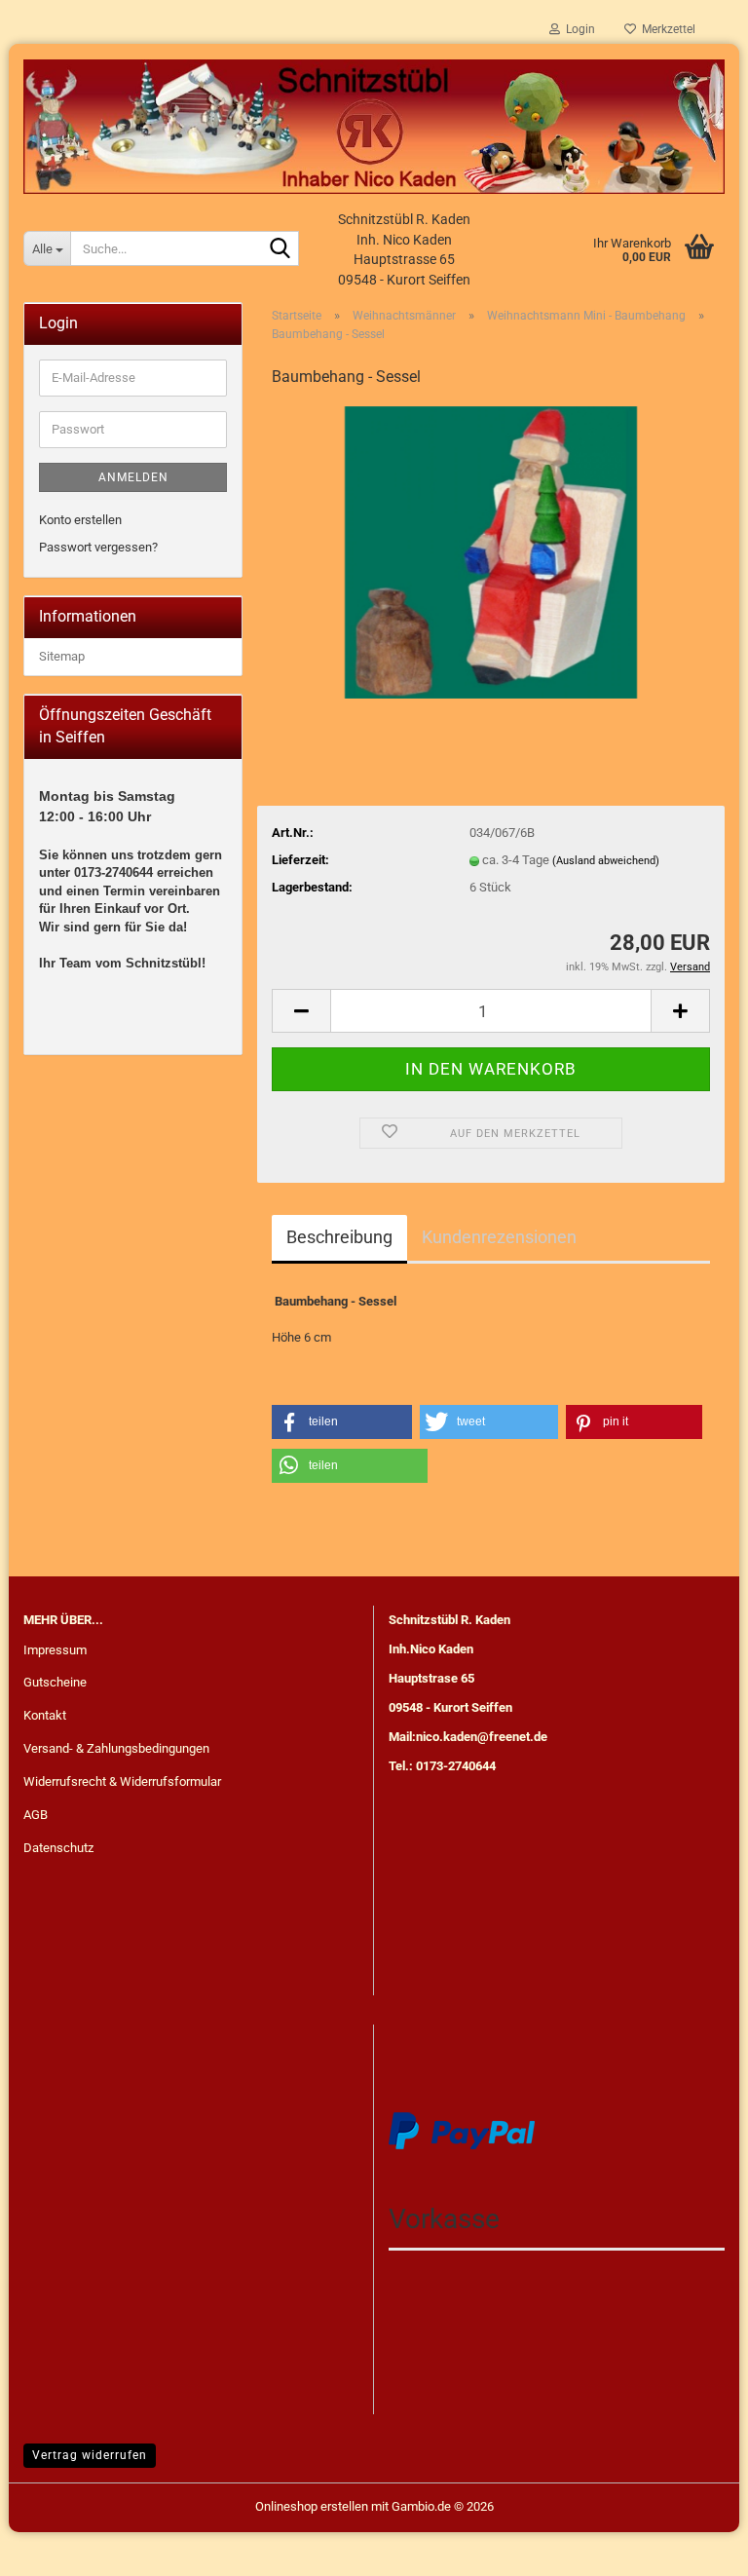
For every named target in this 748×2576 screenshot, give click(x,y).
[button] (301, 1011)
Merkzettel (666, 29)
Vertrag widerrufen (90, 2455)
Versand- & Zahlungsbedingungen (116, 1748)
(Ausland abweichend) (606, 861)
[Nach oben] (694, 2547)
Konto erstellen (80, 520)
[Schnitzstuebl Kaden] (374, 127)
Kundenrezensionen (499, 1237)
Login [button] (578, 29)
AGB (36, 1815)
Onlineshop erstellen (312, 2506)
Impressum (55, 1650)
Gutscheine (55, 1682)
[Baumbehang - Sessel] (491, 551)
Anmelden (133, 477)
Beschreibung (339, 1237)
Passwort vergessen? (98, 547)
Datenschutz (58, 1848)
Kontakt (45, 1715)
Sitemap (62, 656)
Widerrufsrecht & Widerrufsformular (122, 1781)
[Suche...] (280, 249)
